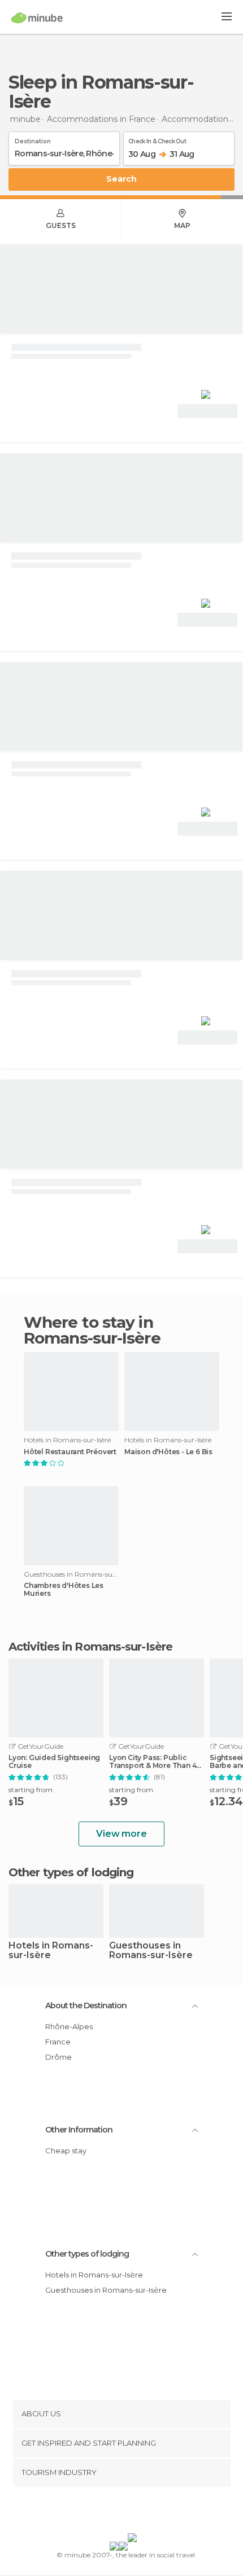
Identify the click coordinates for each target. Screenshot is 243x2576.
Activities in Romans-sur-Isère (90, 1647)
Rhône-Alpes (69, 2026)
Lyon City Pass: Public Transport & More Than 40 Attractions (155, 1762)
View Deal (208, 411)
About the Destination (86, 2005)
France (58, 2042)
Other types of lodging (87, 2254)
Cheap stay (66, 2151)
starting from (31, 1790)
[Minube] (37, 17)
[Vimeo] (133, 2512)
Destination (33, 139)
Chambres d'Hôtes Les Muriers (64, 1590)
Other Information (79, 2130)
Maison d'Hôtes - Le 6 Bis (168, 1452)
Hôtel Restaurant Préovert (70, 1452)
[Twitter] (119, 2512)
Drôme (58, 2057)
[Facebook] (104, 2512)
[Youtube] (148, 2512)
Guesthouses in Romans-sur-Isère (151, 1951)
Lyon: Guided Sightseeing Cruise (54, 1762)
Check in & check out (157, 139)
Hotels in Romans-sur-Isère (51, 1951)
